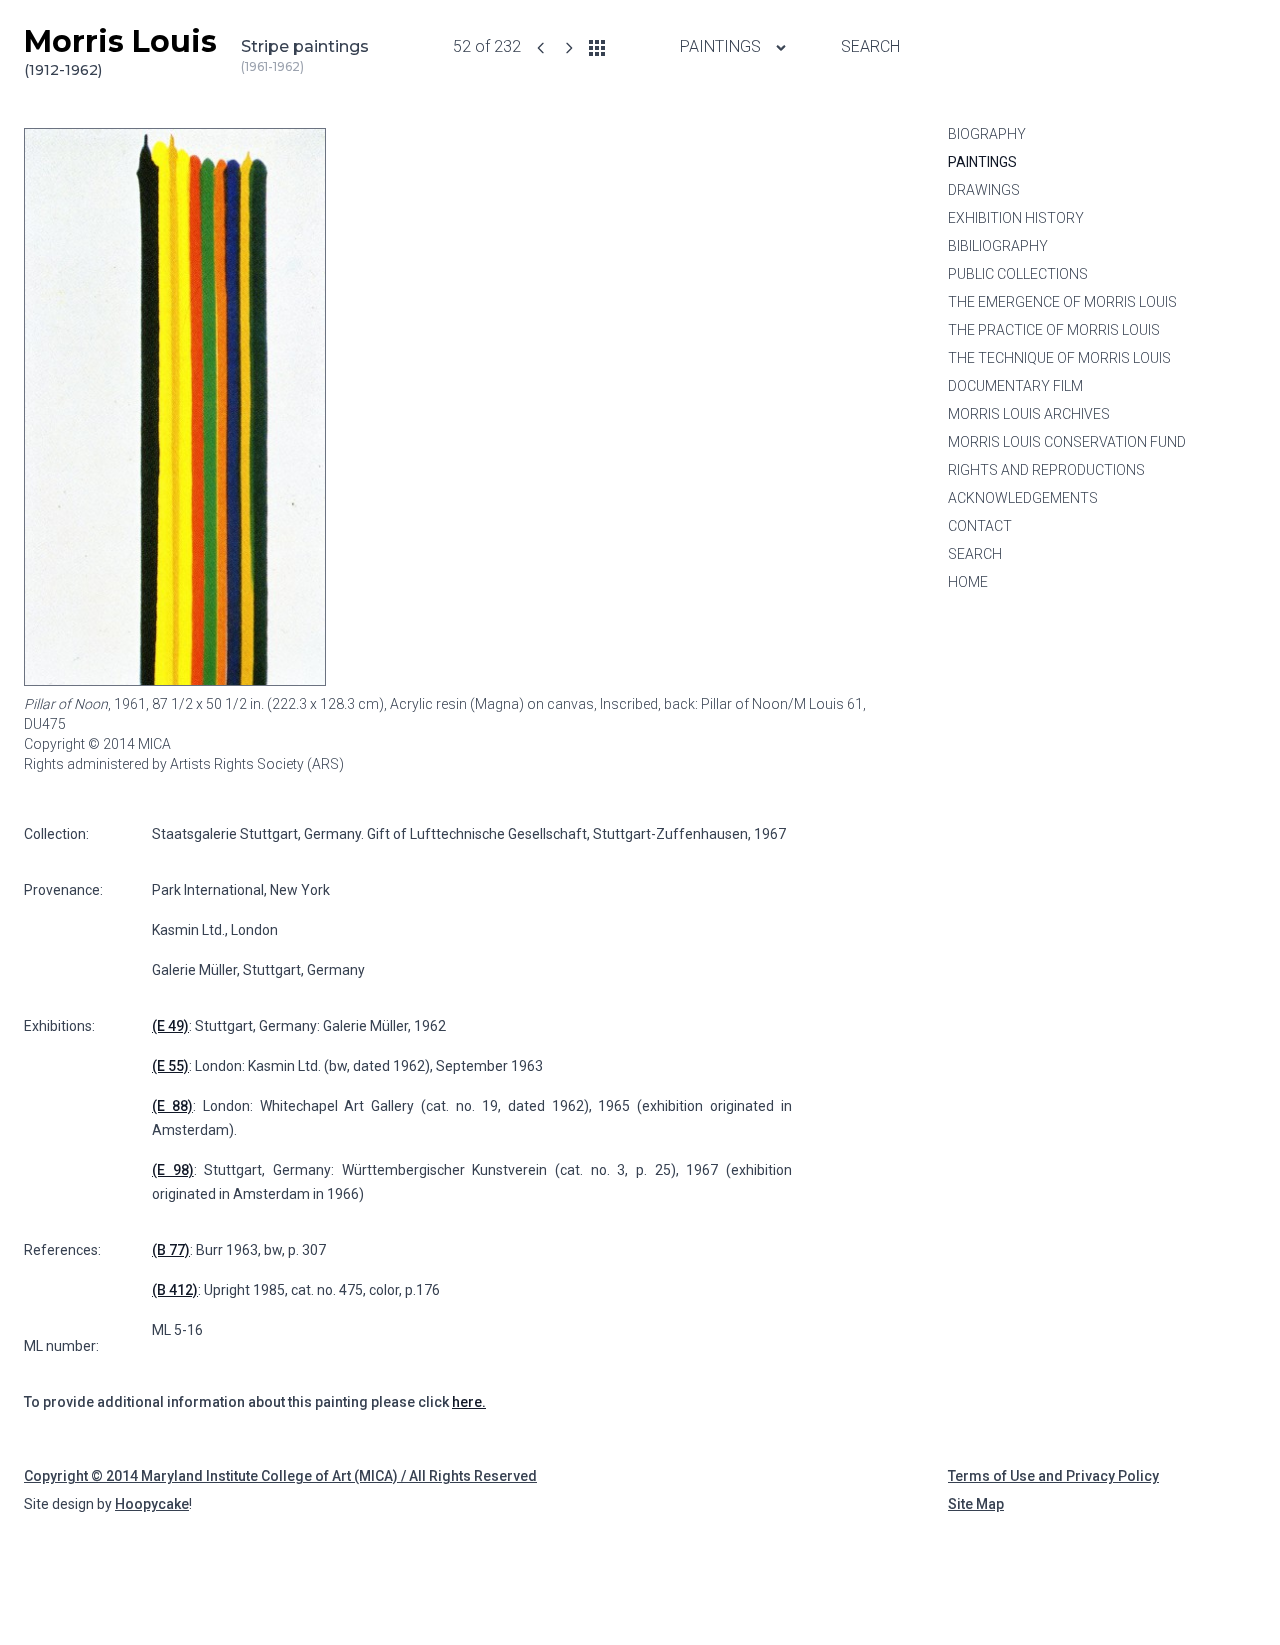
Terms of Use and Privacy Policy (1053, 1476)
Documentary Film (1015, 386)
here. (469, 1402)
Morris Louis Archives (1029, 414)
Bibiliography (998, 246)
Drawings (984, 190)
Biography (987, 134)
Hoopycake (152, 1504)
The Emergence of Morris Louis (1062, 302)
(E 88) (172, 1106)
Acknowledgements (1023, 498)
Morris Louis (120, 51)
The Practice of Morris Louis (1054, 330)
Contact (980, 526)
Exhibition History (1016, 218)
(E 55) (170, 1066)
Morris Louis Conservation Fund (1067, 442)
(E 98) (173, 1170)
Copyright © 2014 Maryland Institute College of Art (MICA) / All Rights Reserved (280, 1476)
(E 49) (170, 1026)
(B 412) (175, 1290)
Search (870, 46)
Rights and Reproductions (1046, 470)
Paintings (722, 46)
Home (968, 582)
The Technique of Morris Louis (1059, 358)
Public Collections (1018, 274)
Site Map (976, 1504)
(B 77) (171, 1250)
